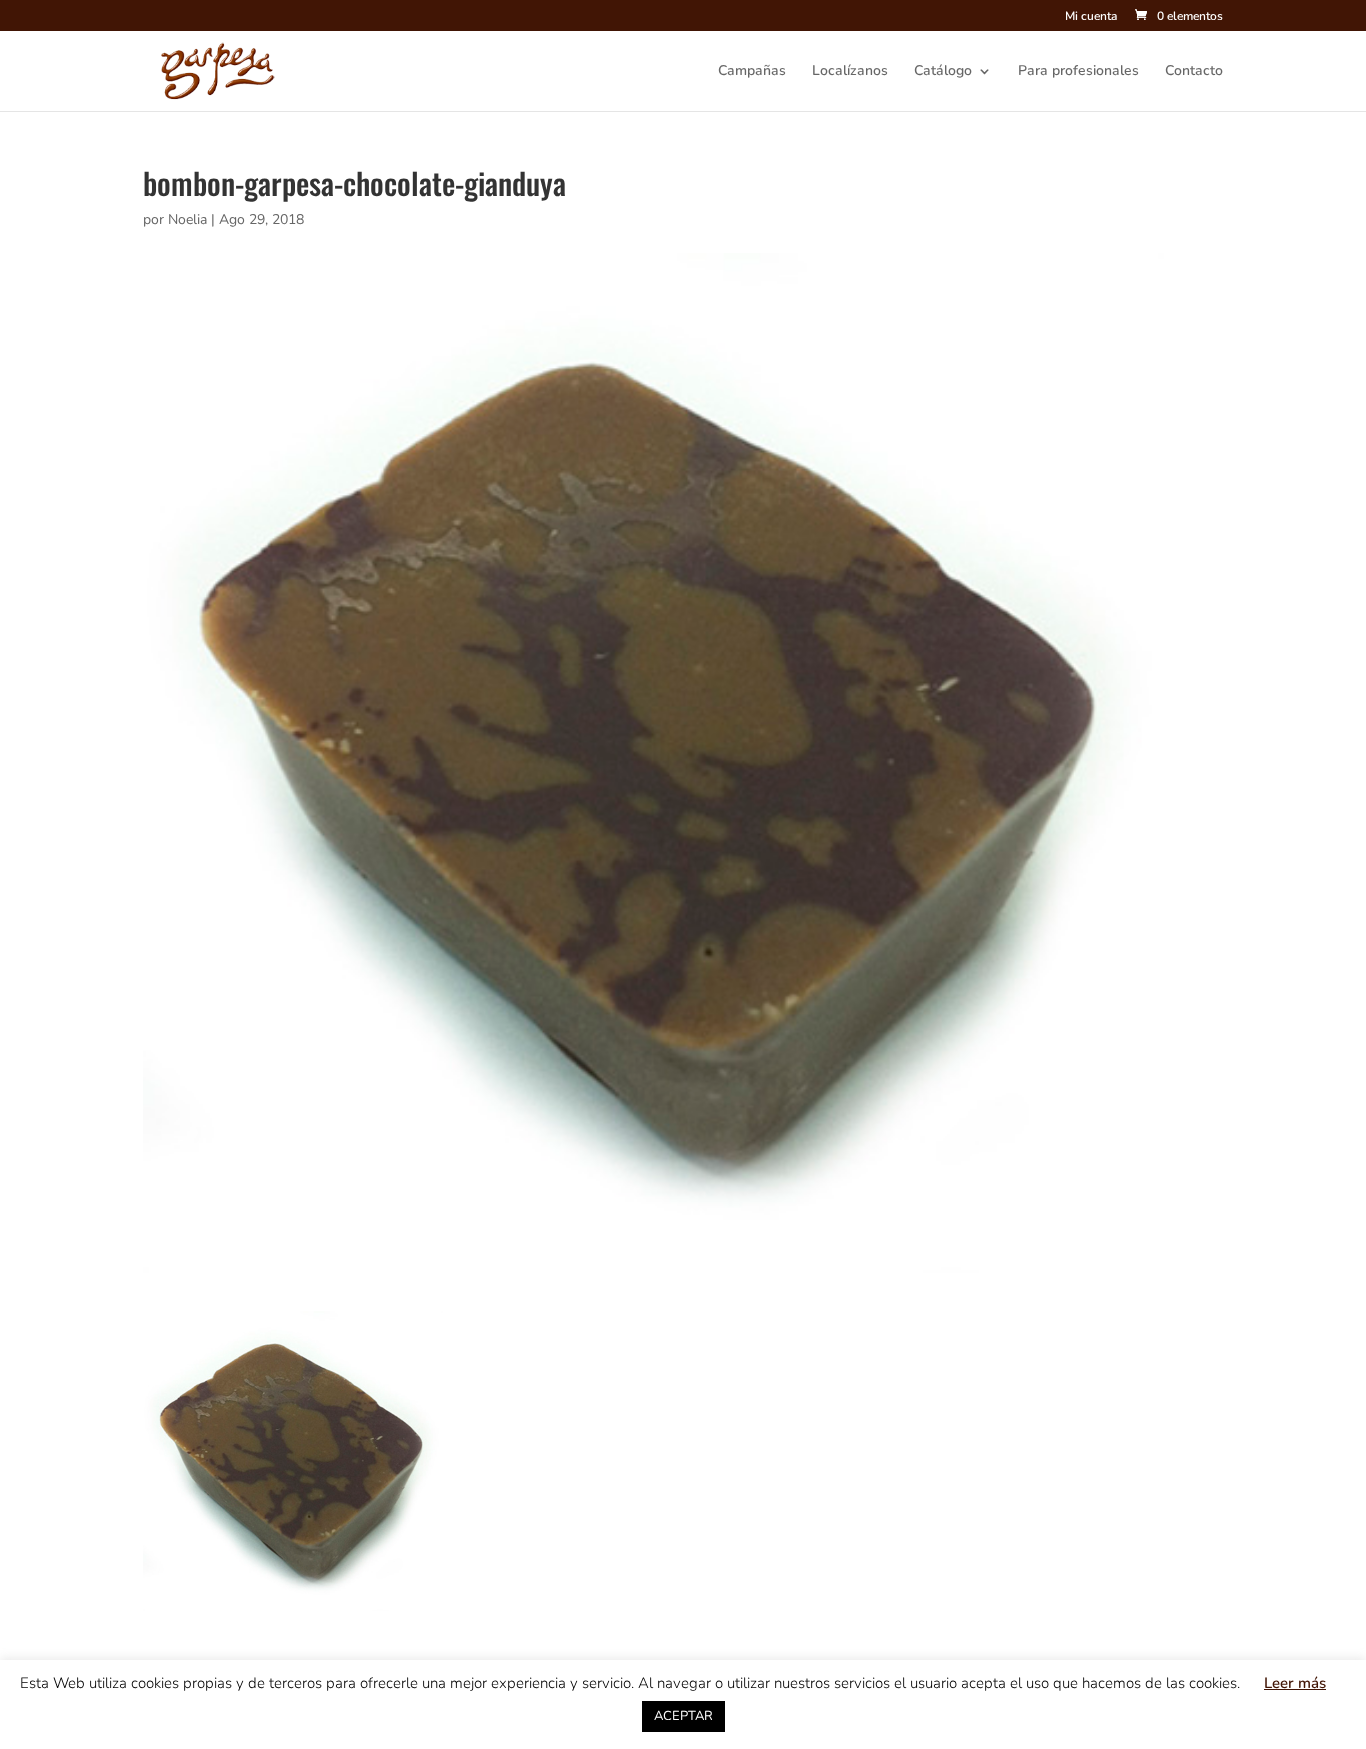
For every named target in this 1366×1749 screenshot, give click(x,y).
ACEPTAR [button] (683, 1716)
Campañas (752, 72)
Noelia (187, 219)
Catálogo (943, 72)
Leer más (1295, 1683)
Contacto (1194, 72)
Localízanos (850, 72)
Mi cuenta (1091, 17)
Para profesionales (1078, 72)
